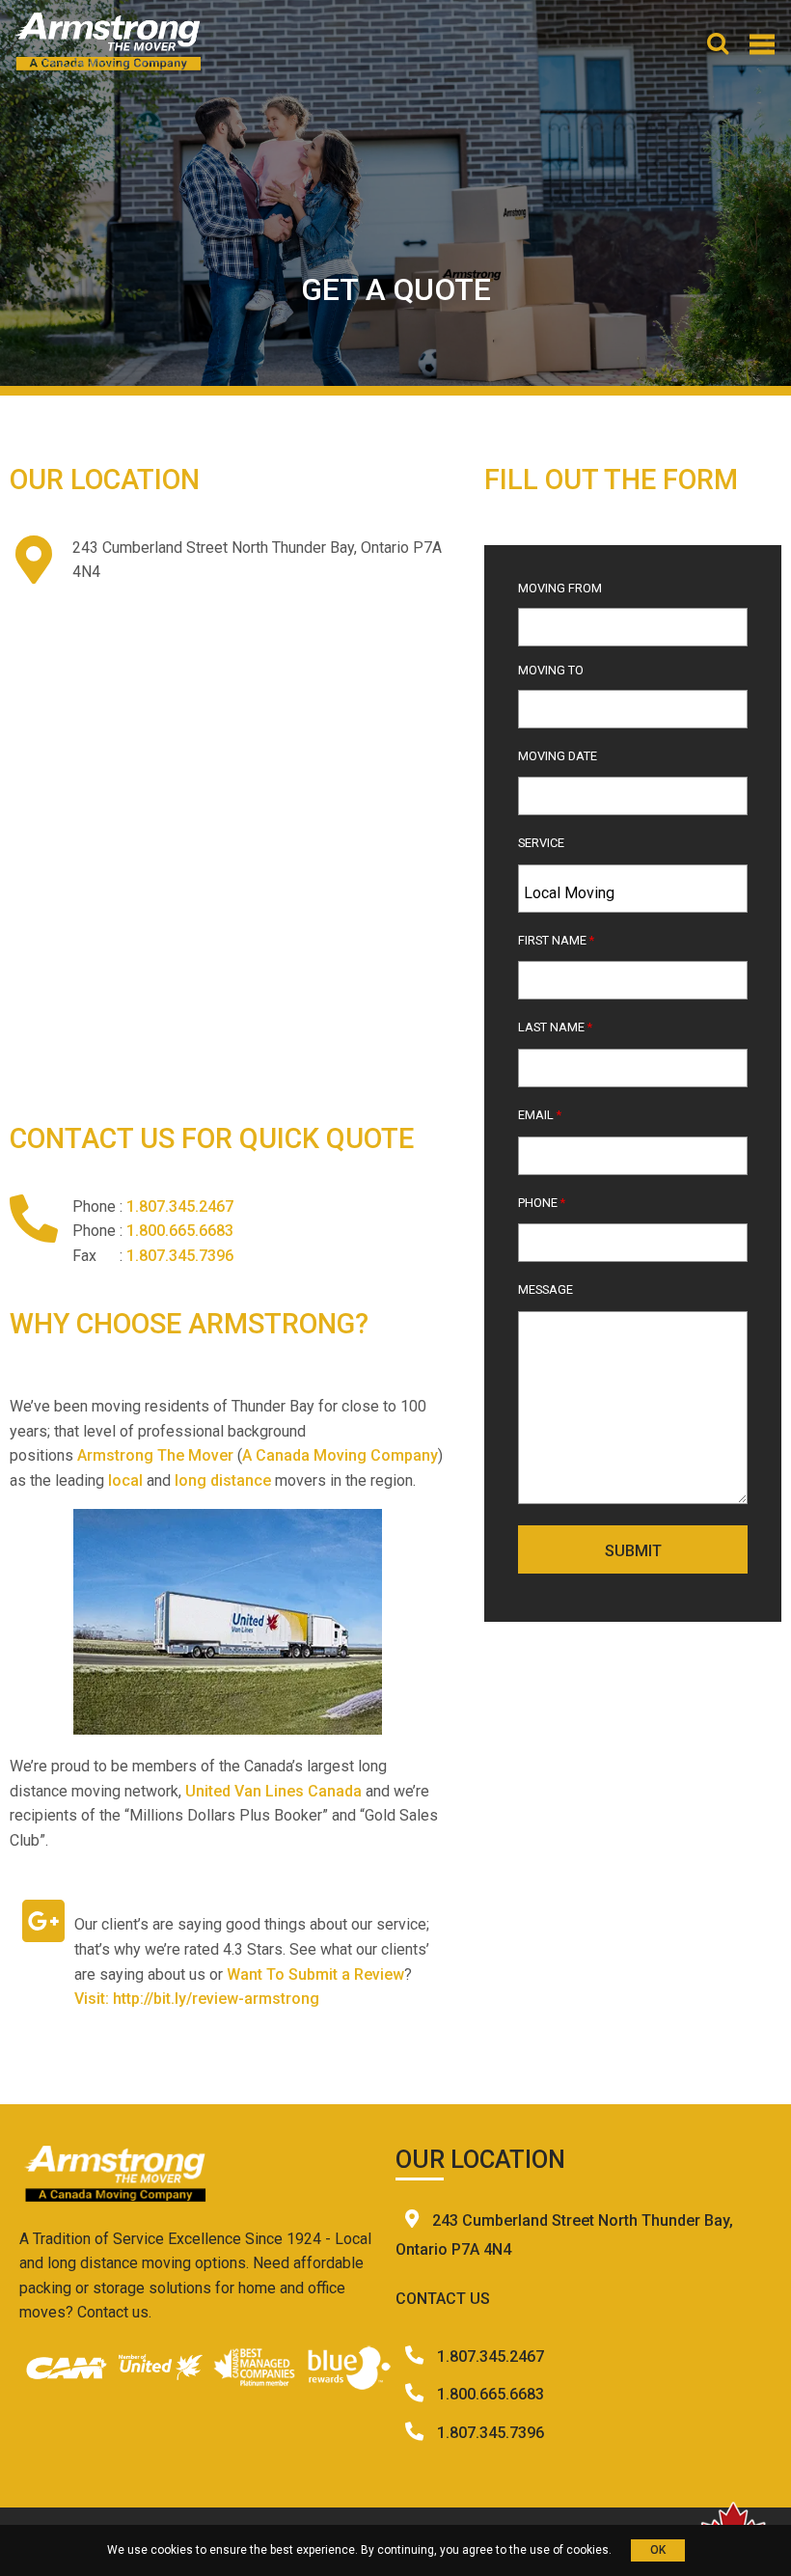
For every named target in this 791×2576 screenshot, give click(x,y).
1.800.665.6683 (180, 1231)
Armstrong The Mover (155, 1455)
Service (541, 843)
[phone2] (416, 2394)
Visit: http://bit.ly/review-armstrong (197, 1999)
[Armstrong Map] (228, 821)
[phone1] (416, 2357)
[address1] (414, 2220)
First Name (556, 940)
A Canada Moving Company (340, 1455)
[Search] (718, 46)
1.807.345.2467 (180, 1206)
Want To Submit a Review (315, 1974)
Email (540, 1115)
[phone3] (416, 2433)
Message (546, 1289)
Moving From (560, 588)
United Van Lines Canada (273, 1791)
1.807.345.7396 (180, 1256)
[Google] (43, 1921)
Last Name (555, 1027)
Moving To (551, 670)
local (125, 1480)
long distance (221, 1480)
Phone (542, 1203)
